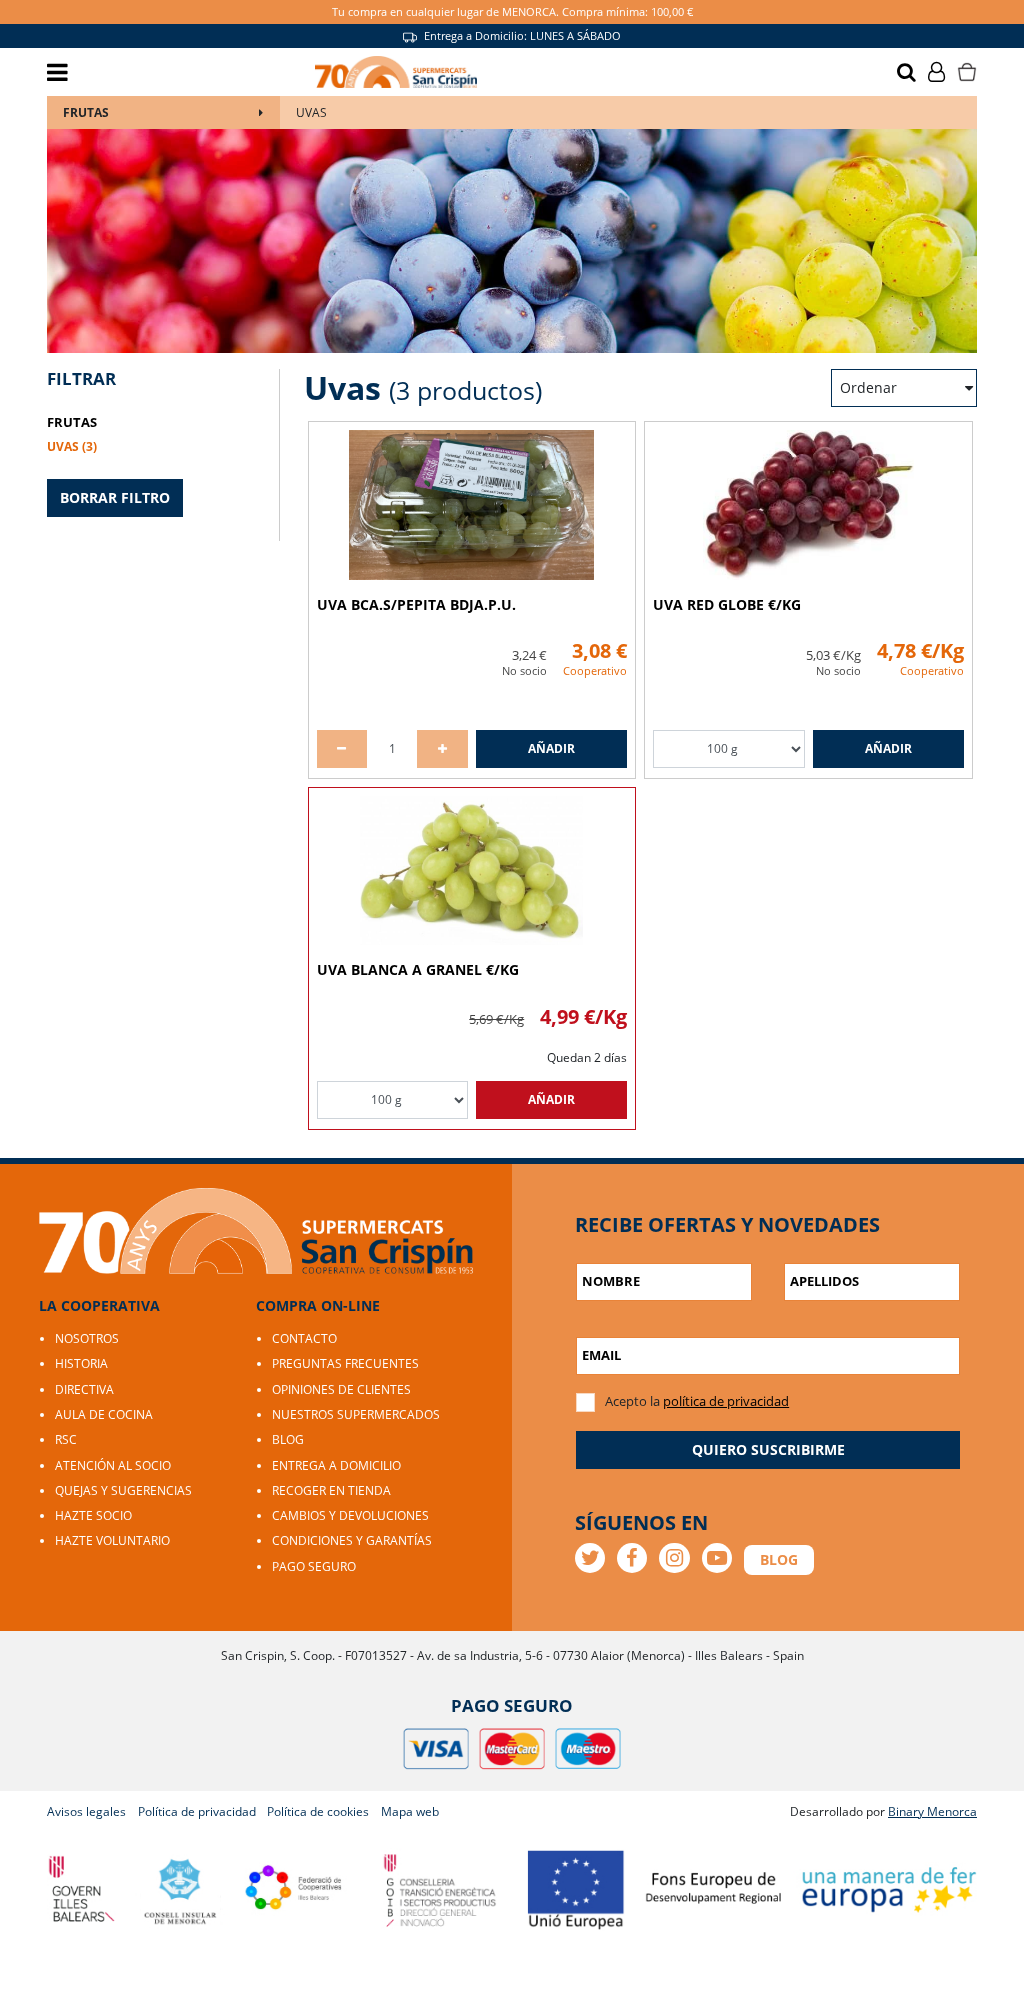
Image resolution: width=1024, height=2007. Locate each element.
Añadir (551, 748)
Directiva (84, 1389)
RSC (66, 1439)
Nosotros (87, 1338)
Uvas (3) (72, 446)
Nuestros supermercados (356, 1414)
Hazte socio (93, 1515)
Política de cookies (318, 1811)
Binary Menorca (932, 1811)
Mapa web (410, 1811)
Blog (288, 1439)
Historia (81, 1363)
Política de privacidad (197, 1811)
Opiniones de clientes (341, 1389)
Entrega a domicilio (336, 1465)
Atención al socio (113, 1465)
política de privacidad (726, 1401)
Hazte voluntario (112, 1540)
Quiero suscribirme (768, 1449)
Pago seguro (314, 1566)
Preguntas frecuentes (345, 1363)
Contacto (304, 1338)
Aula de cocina (104, 1414)
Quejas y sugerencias (123, 1490)
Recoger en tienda (331, 1490)
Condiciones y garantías (352, 1540)
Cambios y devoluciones (350, 1515)
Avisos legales (86, 1811)
